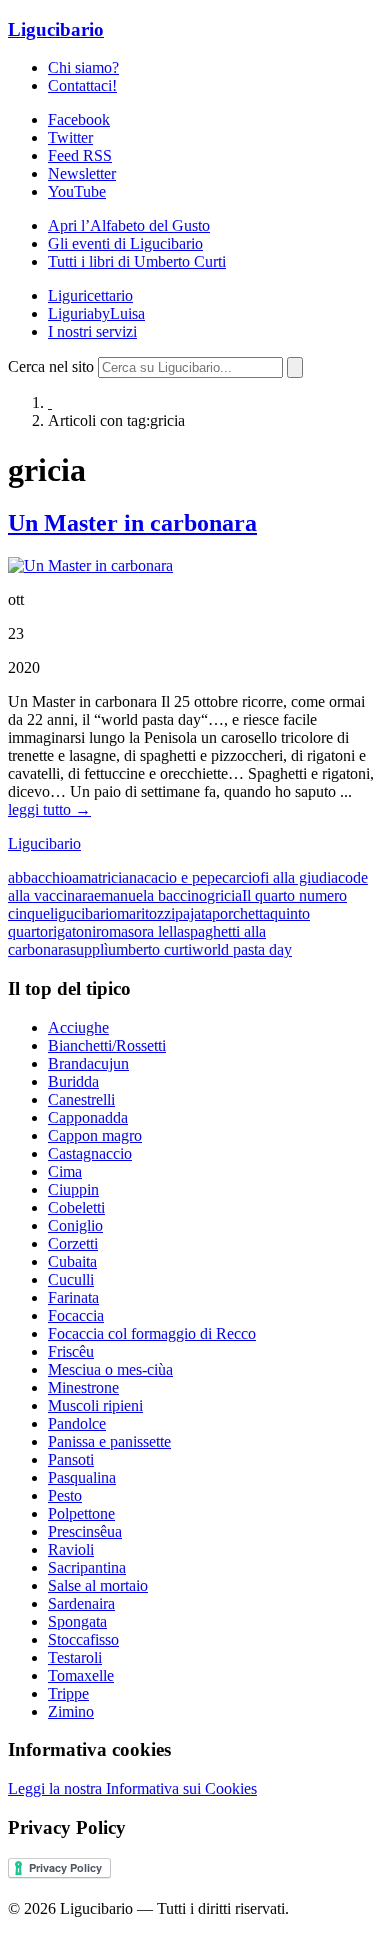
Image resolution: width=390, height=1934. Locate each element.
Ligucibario (56, 29)
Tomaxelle (81, 1675)
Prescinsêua (85, 1531)
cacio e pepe (183, 877)
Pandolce (77, 1423)
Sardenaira (81, 1603)
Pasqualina (82, 1477)
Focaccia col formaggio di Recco (152, 1333)
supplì (89, 949)
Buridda (73, 1081)
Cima (65, 1171)
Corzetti (73, 1243)
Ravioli (71, 1549)
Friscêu (71, 1351)
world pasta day (242, 949)
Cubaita (72, 1261)
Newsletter (82, 173)
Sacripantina (87, 1567)
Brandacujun (88, 1063)
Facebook (79, 119)
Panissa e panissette (109, 1441)
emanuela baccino (150, 895)
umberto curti (150, 949)
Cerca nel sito (51, 366)
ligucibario (83, 913)
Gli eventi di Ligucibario (125, 243)
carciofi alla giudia (280, 877)
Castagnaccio (90, 1153)
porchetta (241, 913)
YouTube (77, 191)
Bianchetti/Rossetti (107, 1045)
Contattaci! (82, 85)
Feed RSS (80, 155)
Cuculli (71, 1279)
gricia (224, 895)
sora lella (156, 931)
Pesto (65, 1495)
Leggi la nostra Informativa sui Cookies (132, 1788)
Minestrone (83, 1387)
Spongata (77, 1621)
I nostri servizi (92, 331)
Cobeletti (76, 1207)
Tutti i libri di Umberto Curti (137, 261)
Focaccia (76, 1315)
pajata (193, 913)
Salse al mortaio (98, 1585)
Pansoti (71, 1459)
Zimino (71, 1711)
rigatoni (72, 931)
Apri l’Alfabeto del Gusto (129, 225)
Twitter (70, 137)
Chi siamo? (83, 67)
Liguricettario (90, 295)
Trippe (68, 1693)
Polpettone (81, 1513)
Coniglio (75, 1225)
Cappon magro (95, 1135)
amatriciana (108, 877)
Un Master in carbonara (132, 523)
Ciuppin (73, 1189)
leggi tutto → (49, 809)
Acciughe (78, 1027)
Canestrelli (81, 1099)
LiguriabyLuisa (96, 313)
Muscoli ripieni (95, 1405)
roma (112, 931)
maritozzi (146, 913)
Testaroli (75, 1657)
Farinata (73, 1297)
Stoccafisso (83, 1639)
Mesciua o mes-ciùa (110, 1369)
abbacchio (40, 877)
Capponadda (88, 1117)
